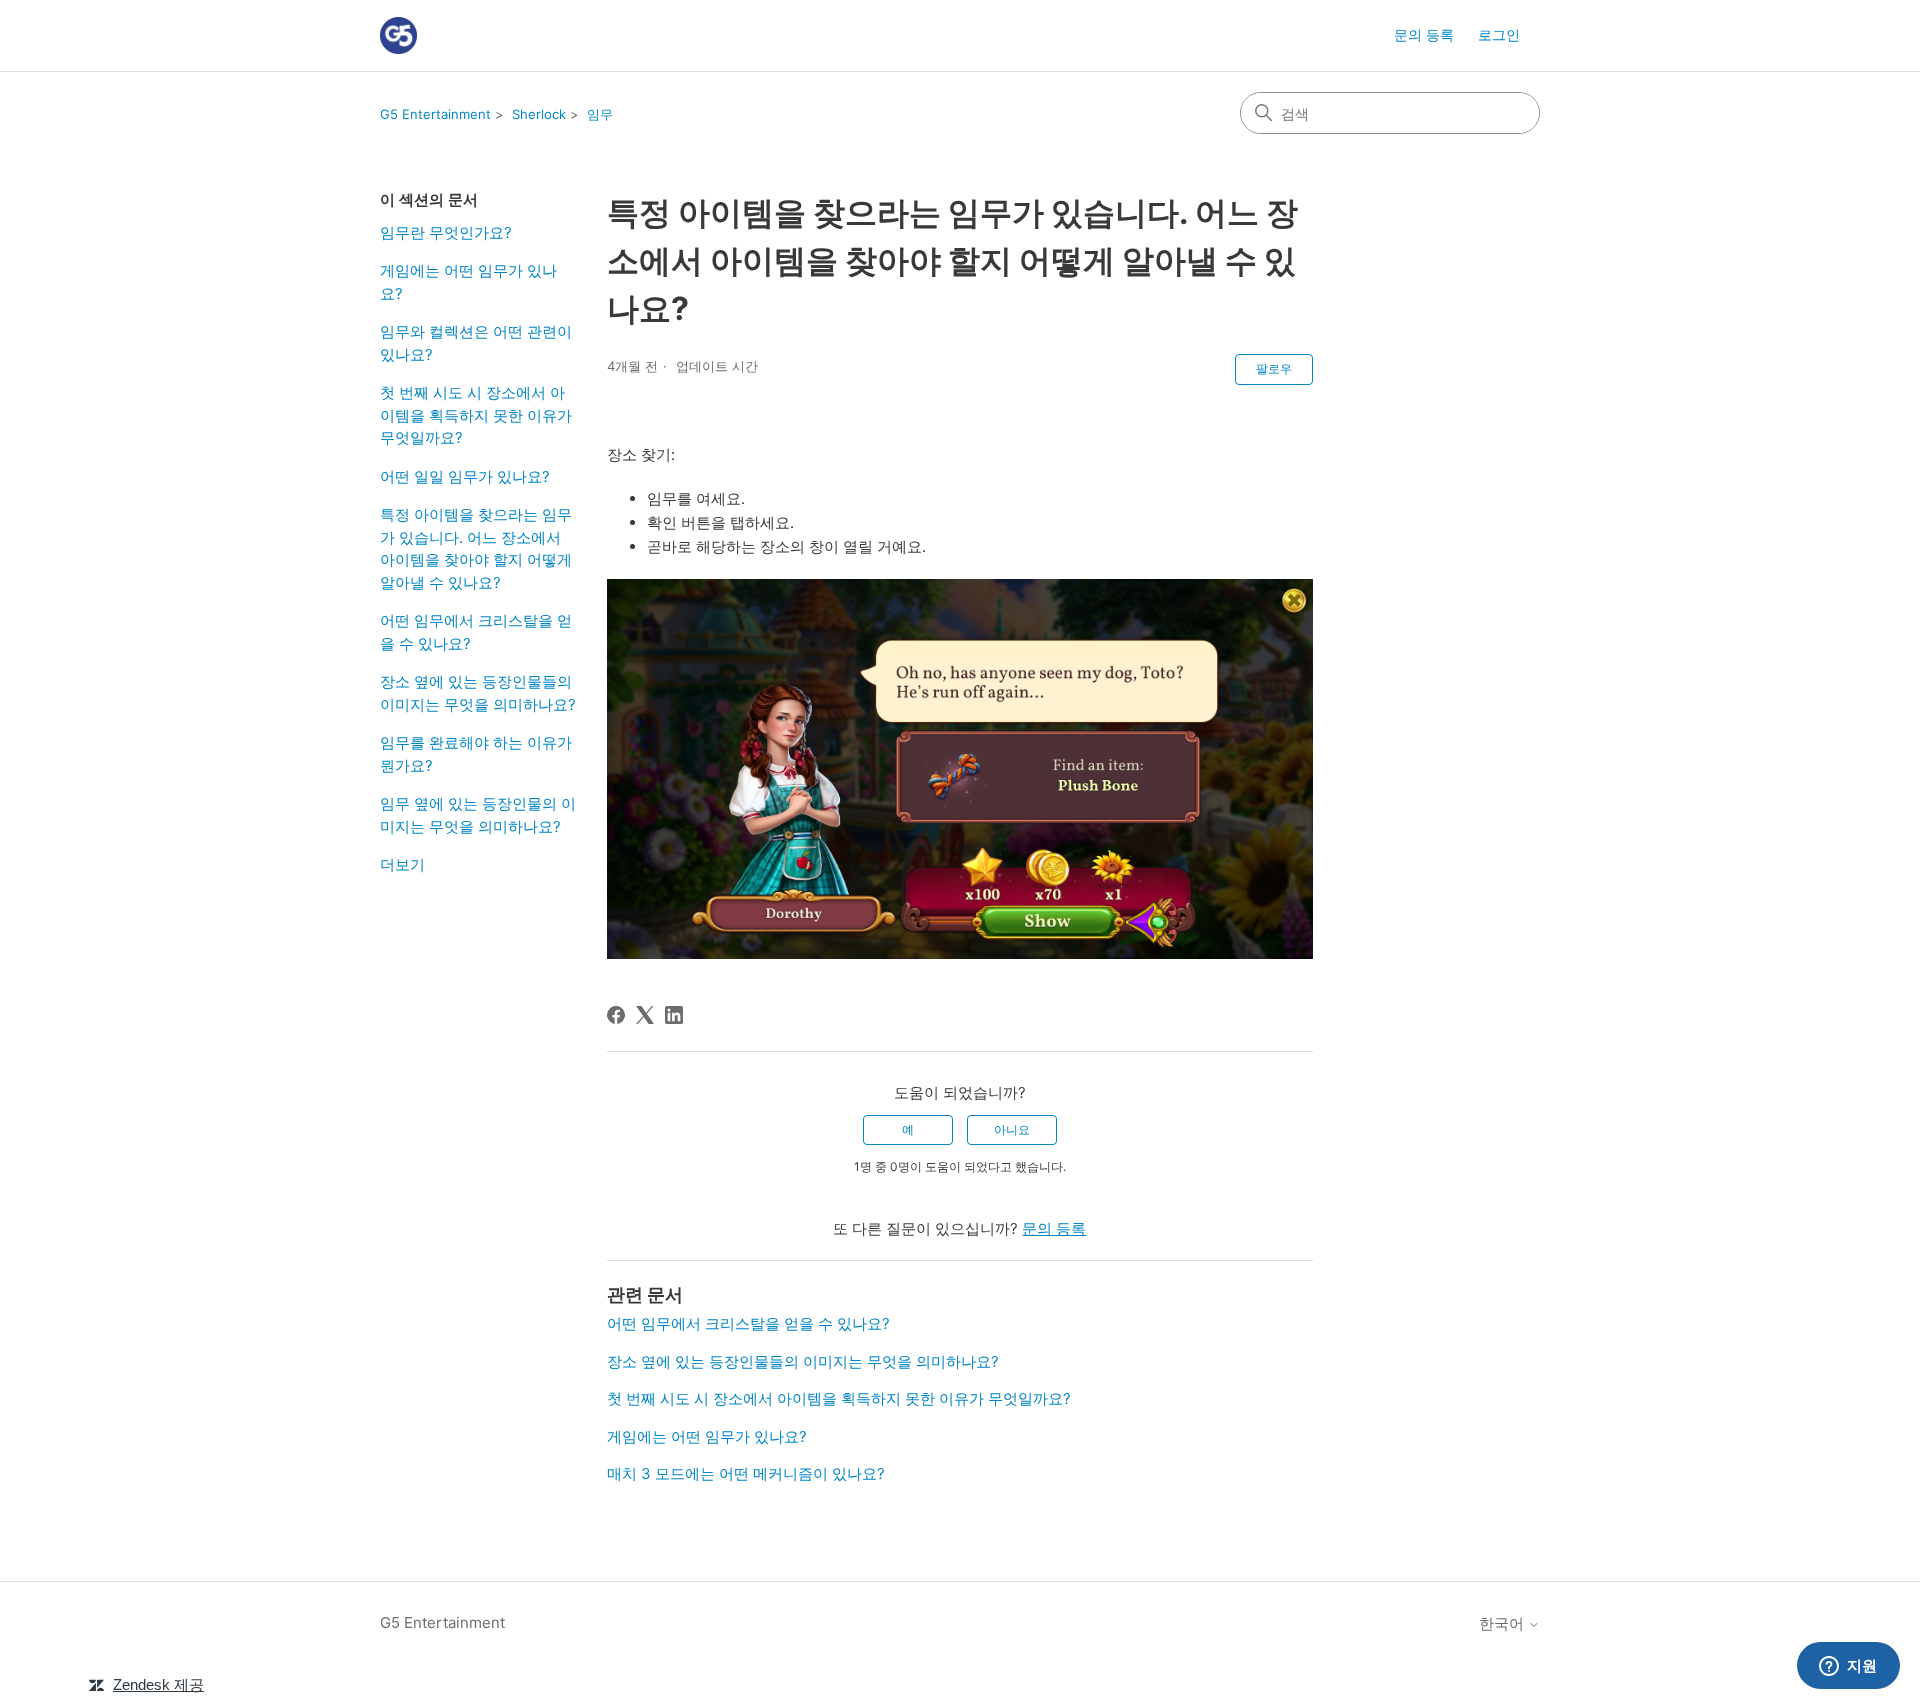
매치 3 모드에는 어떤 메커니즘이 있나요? (746, 1473)
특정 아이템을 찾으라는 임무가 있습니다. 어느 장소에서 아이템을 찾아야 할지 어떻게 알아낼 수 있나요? (476, 548)
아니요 (1012, 1129)
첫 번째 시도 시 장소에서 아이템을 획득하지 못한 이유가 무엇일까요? (476, 415)
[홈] (398, 35)
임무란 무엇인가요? (446, 232)
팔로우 (1274, 368)
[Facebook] (616, 1015)
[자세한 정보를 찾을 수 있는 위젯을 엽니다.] (1848, 1667)
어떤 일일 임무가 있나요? (465, 476)
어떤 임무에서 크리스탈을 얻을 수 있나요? (476, 632)
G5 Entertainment (435, 114)
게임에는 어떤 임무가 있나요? (468, 282)
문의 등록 (1424, 34)
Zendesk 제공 (158, 1684)
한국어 (1503, 1623)
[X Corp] (645, 1015)
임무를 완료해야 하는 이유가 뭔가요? (476, 754)
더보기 (402, 864)
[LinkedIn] (674, 1015)
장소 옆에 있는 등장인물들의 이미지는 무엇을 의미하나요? (478, 693)
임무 (600, 114)
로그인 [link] (1499, 34)
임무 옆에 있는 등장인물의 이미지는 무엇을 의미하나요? (478, 815)
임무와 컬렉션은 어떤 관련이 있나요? (476, 343)
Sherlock (539, 114)
